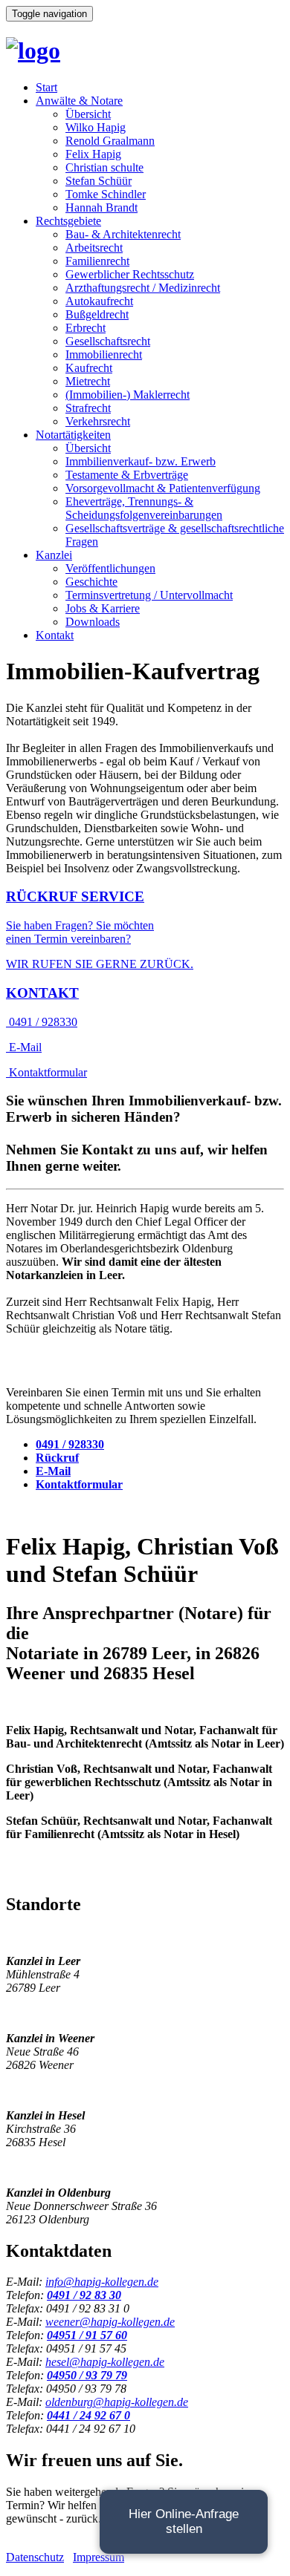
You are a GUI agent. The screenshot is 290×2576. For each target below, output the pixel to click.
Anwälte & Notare (79, 101)
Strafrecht (88, 408)
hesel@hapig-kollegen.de (105, 2362)
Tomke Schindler (106, 194)
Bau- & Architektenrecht (123, 234)
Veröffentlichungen (110, 568)
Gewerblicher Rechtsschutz (130, 274)
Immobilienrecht (104, 354)
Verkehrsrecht (98, 421)
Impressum (99, 2557)
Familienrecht (97, 261)
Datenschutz (35, 2557)
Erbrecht (86, 328)
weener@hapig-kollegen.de (110, 2322)
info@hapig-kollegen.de (102, 2282)
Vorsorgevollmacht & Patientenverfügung (163, 488)
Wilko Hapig (96, 127)
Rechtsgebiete (68, 221)
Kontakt (55, 635)
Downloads (93, 622)
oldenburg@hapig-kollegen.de (117, 2402)
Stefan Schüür (99, 181)
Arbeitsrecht (94, 248)
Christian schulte (104, 167)
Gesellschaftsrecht (108, 341)
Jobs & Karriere (103, 608)
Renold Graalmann (110, 141)
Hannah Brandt (101, 207)
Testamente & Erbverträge (127, 475)
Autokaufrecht (99, 301)
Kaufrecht (89, 368)
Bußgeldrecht (97, 314)
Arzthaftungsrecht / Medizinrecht (143, 288)
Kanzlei (54, 555)
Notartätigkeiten (73, 435)
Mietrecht (88, 381)
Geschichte (91, 582)
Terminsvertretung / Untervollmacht (149, 595)
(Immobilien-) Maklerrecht (128, 395)
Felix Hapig (93, 154)
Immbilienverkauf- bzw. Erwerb (141, 461)
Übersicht (88, 114)
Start (46, 87)
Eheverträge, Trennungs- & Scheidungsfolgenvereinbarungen (144, 508)
